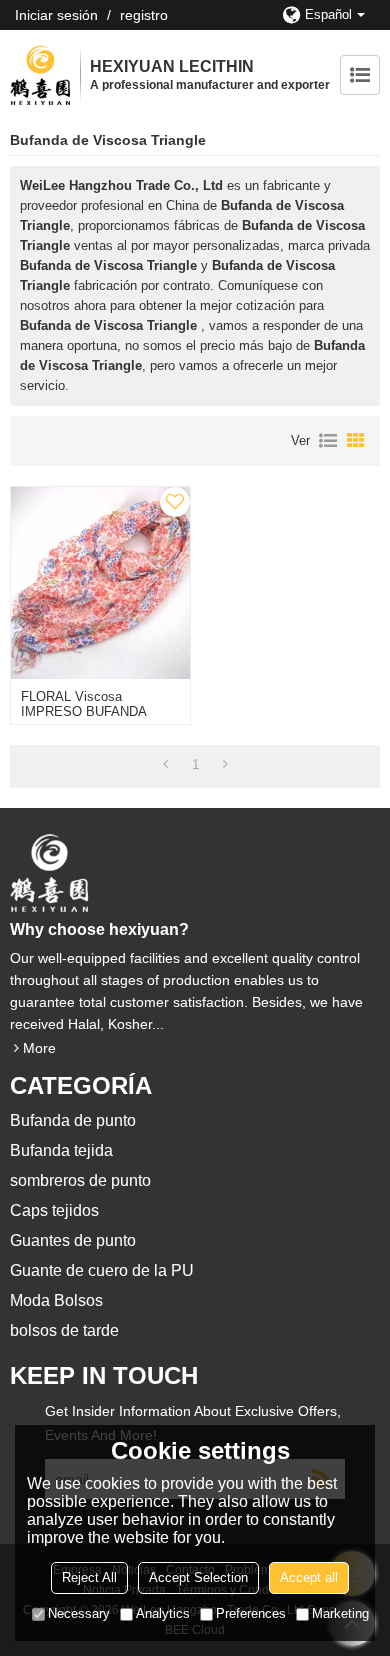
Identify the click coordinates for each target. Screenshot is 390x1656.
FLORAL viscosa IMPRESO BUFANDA (84, 704)
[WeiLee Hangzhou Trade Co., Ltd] (40, 75)
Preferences (251, 1613)
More (39, 1048)
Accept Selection (198, 1577)
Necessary (79, 1613)
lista (328, 441)
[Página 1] (165, 765)
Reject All (89, 1577)
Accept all (309, 1577)
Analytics (163, 1613)
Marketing (340, 1613)
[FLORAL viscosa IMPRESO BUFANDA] (100, 583)
